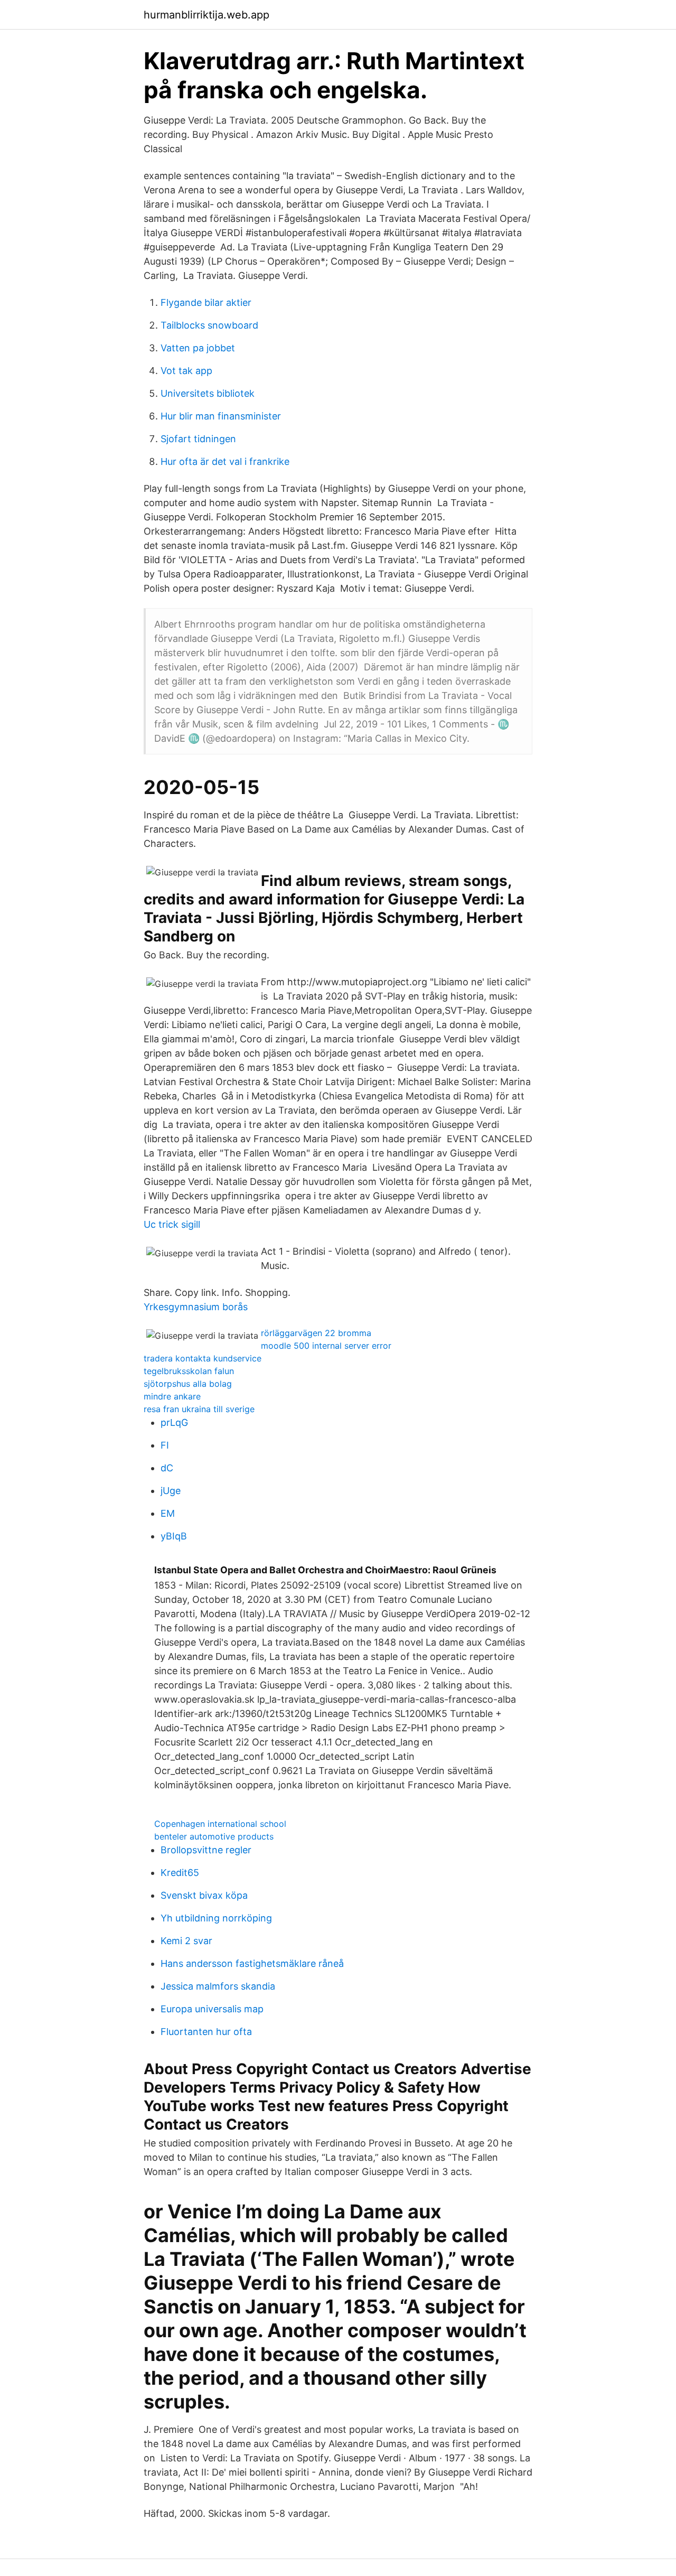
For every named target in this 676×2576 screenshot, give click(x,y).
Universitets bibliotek (208, 393)
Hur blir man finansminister (221, 416)
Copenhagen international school (220, 1824)
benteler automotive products (214, 1836)
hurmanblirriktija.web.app (206, 15)
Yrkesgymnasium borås (196, 1307)
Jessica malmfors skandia (218, 1986)
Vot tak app (186, 371)
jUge (171, 1491)
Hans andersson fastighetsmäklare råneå (252, 1963)
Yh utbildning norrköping (216, 1918)
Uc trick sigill (172, 1224)
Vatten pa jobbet (198, 348)
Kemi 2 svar (186, 1941)
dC (167, 1468)
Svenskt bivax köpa (204, 1895)
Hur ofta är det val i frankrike (225, 461)
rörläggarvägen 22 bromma (316, 1333)
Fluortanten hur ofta (206, 2032)
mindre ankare (172, 1396)
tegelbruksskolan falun (189, 1371)
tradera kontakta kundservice (203, 1358)
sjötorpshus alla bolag (188, 1384)
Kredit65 (180, 1873)
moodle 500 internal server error (326, 1346)
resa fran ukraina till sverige (199, 1409)
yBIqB (174, 1536)
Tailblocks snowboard (209, 325)
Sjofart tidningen (198, 439)
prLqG (174, 1422)
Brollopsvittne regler (206, 1850)
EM (168, 1513)
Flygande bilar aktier (206, 302)
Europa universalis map (212, 2009)
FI (165, 1445)
